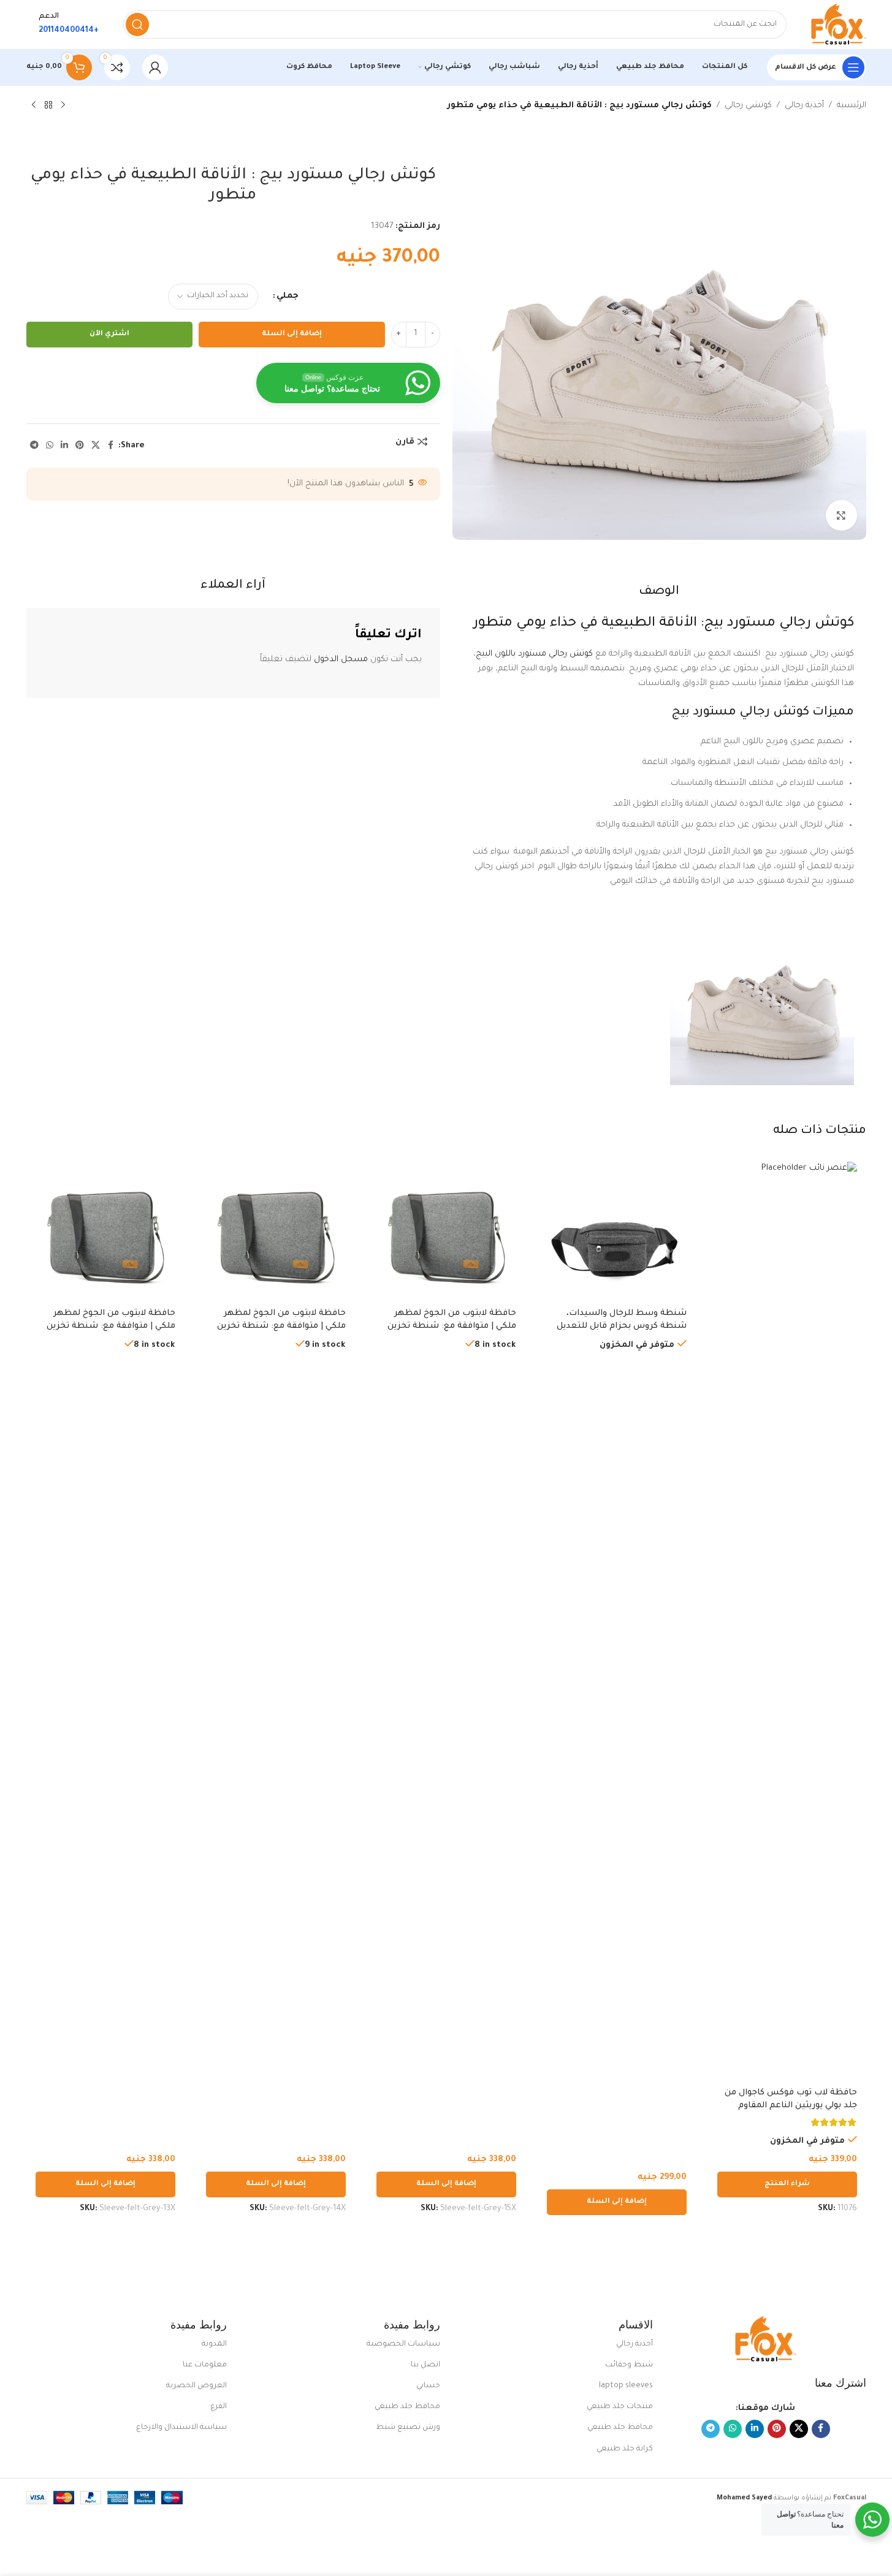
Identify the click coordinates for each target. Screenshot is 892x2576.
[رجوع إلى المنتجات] (48, 105)
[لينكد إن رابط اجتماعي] (64, 446)
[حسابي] (155, 67)
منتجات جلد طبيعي (620, 2407)
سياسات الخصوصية (403, 2344)
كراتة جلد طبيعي (625, 2449)
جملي (288, 296)
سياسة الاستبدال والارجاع (181, 2428)
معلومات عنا (205, 2365)
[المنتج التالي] (34, 105)
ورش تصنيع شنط (408, 2428)
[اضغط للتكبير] (841, 515)
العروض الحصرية (196, 2386)
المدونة (214, 2344)
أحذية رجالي (804, 106)
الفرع (219, 2407)
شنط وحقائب (629, 2365)
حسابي (428, 2386)
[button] (617, 2202)
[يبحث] (137, 25)
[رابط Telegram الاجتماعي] (34, 446)
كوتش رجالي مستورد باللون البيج (534, 654)
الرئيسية (852, 106)
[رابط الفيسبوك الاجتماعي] (111, 446)
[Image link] (766, 2340)
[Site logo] (839, 25)
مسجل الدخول (341, 660)
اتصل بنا (425, 2365)
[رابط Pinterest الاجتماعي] (80, 446)
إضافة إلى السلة (292, 334)
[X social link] (96, 446)
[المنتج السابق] (63, 105)
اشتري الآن (109, 334)
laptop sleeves (626, 2386)
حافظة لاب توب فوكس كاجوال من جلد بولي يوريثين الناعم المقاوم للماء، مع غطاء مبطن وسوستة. (791, 2106)
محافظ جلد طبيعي (620, 2428)
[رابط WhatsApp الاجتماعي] (50, 446)
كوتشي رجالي (748, 106)
